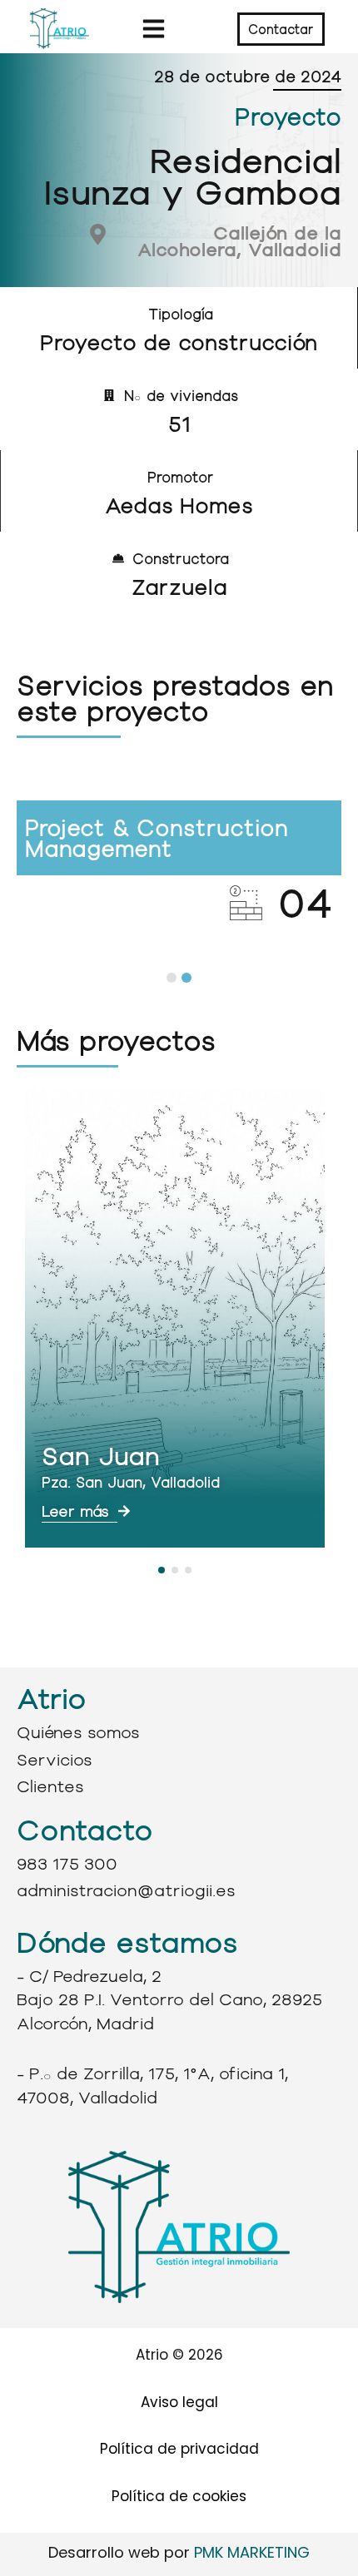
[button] (153, 29)
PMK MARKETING (252, 2552)
